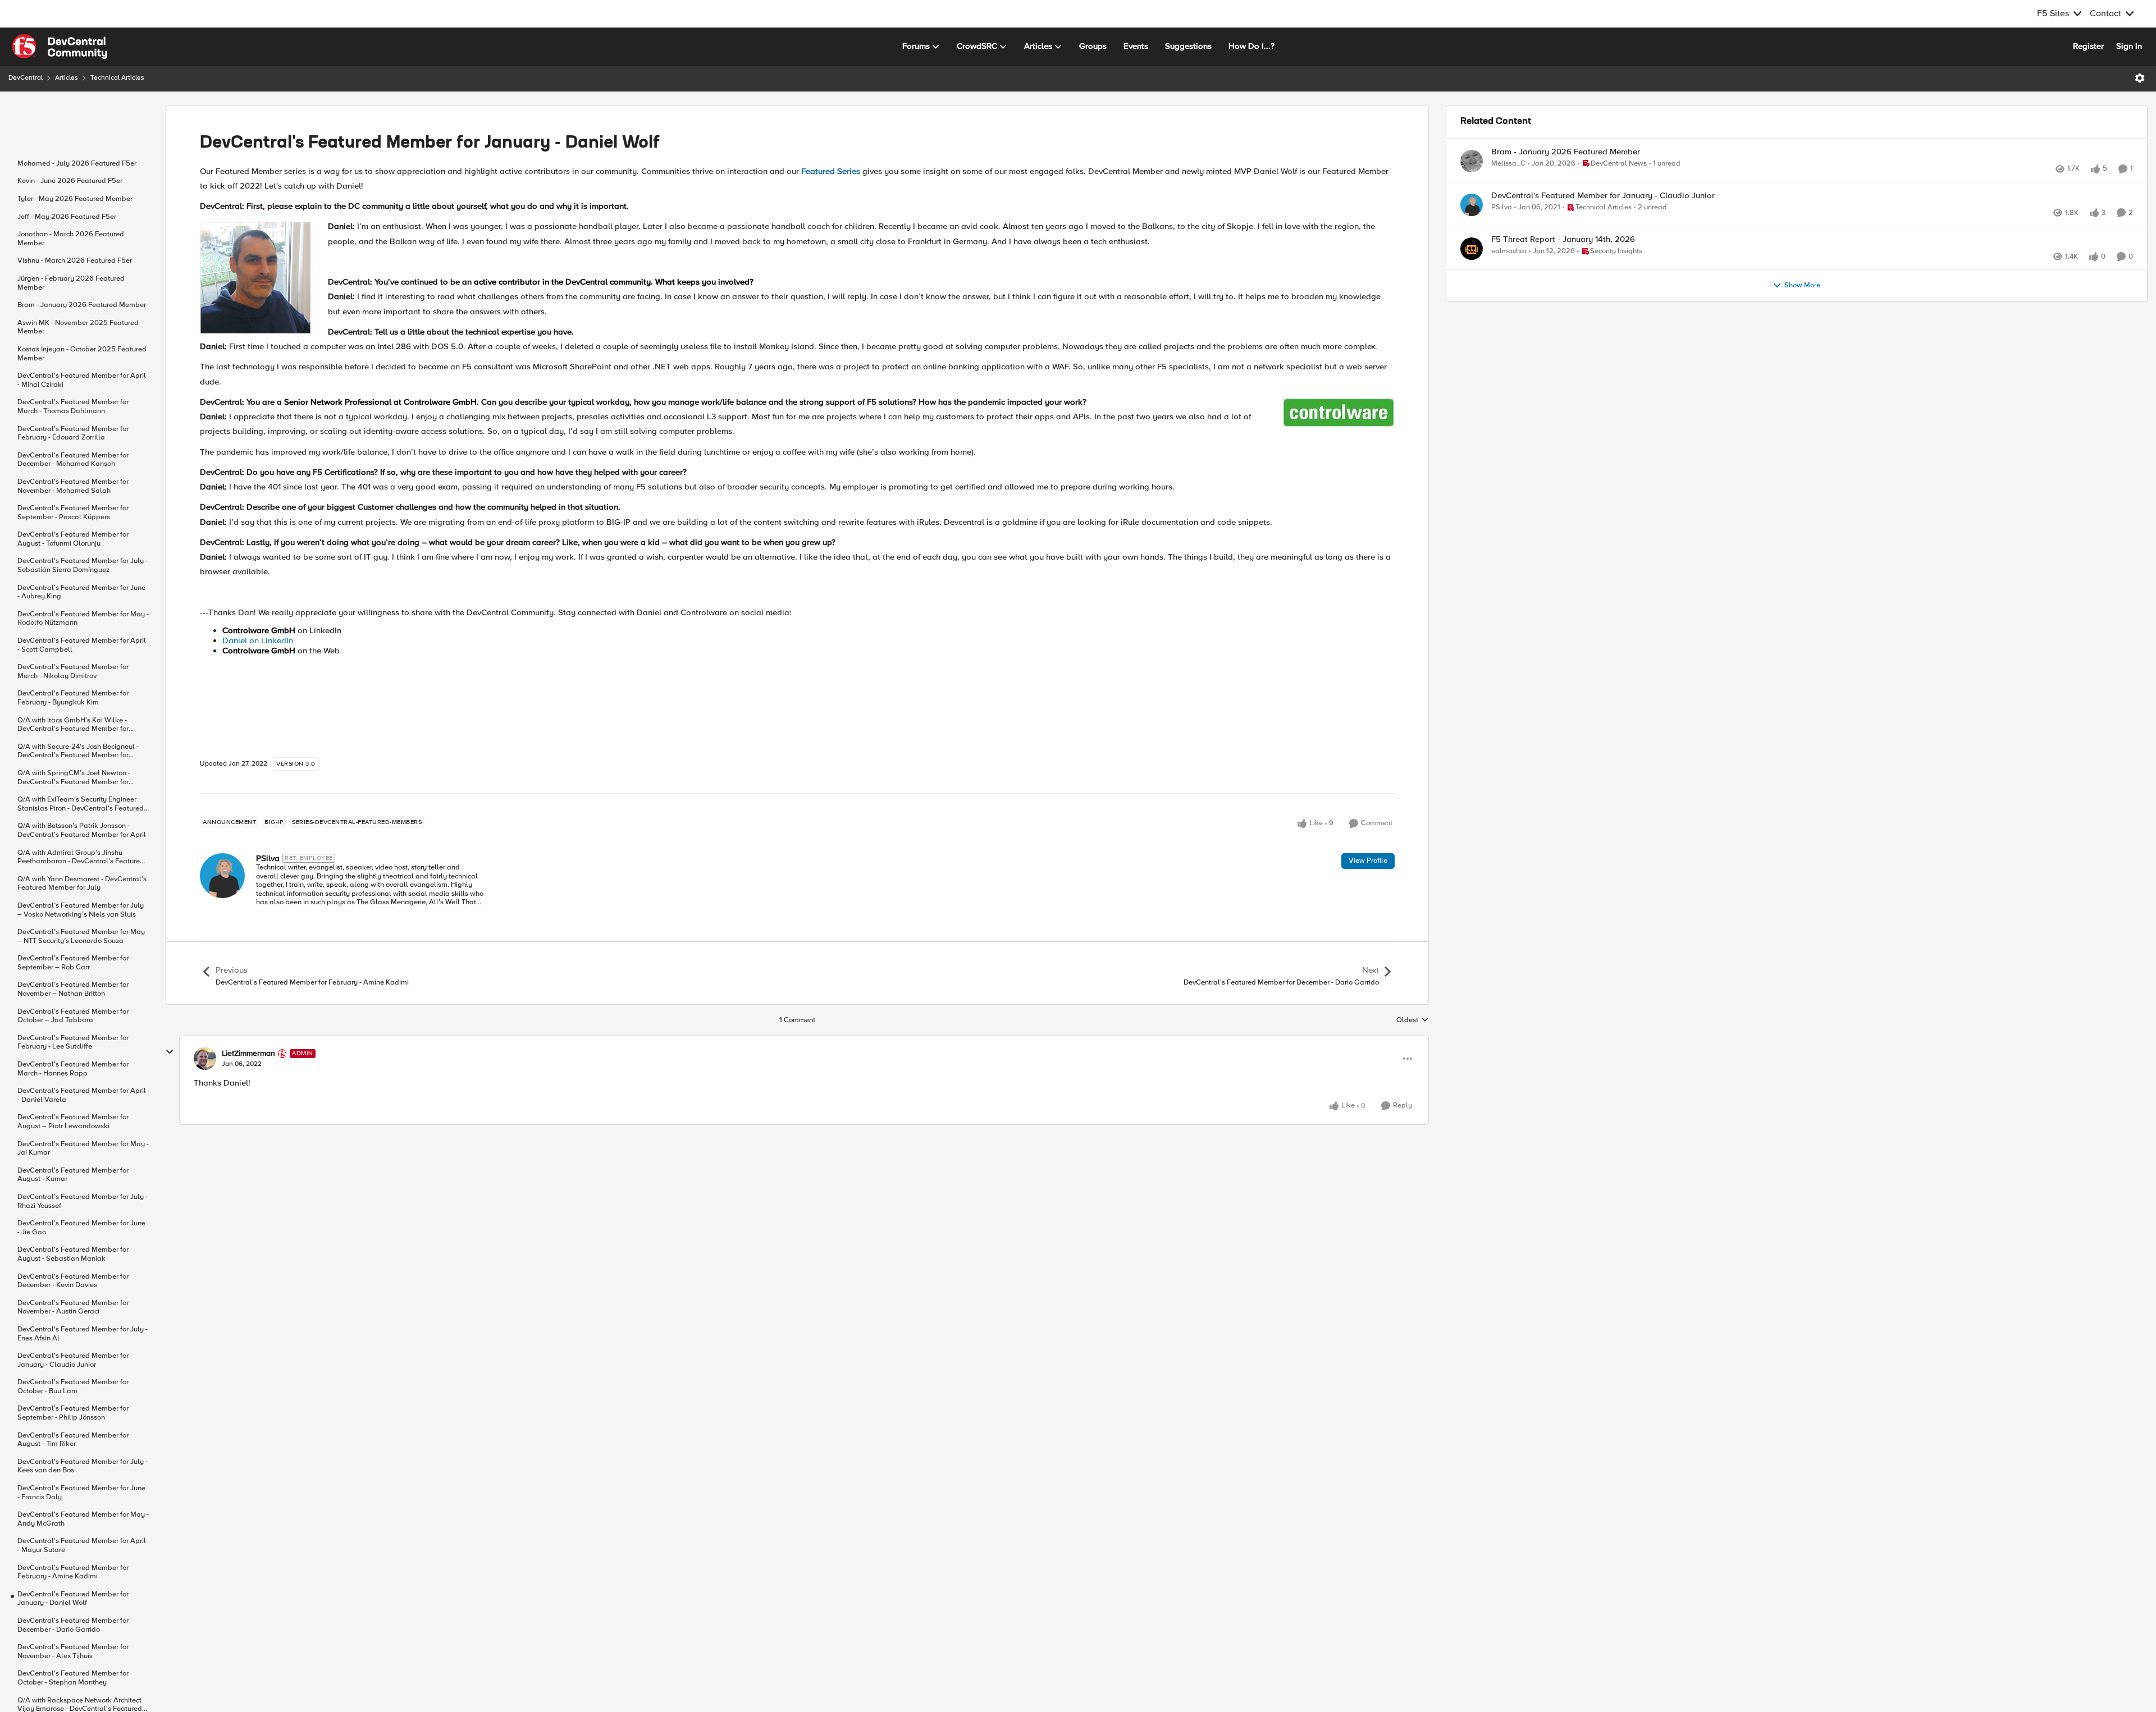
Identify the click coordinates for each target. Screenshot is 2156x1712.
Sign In (2129, 46)
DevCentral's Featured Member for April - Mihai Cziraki (82, 380)
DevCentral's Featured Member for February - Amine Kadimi (73, 1573)
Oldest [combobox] (1413, 1020)
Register (2088, 46)
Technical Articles (117, 78)
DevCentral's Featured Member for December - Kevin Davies (73, 1281)
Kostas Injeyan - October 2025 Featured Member (82, 354)
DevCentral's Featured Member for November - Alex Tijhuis (73, 1652)
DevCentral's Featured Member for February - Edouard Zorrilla (73, 434)
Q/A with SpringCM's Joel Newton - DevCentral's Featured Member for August (74, 778)
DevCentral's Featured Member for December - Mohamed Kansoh (73, 460)
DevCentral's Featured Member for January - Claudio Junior (73, 1360)
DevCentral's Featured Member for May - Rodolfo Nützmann (83, 619)
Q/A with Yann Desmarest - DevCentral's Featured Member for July (82, 884)
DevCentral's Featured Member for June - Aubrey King (81, 592)
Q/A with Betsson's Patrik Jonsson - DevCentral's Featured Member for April (82, 830)
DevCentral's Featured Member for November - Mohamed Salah (73, 486)
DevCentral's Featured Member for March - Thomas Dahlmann (73, 407)
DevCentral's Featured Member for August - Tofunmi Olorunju (73, 539)
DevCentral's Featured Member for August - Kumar (73, 1175)
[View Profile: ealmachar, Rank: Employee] (1472, 273)
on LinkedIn (270, 640)
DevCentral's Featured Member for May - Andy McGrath (83, 1519)
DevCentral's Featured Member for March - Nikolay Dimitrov (73, 672)
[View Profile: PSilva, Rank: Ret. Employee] (222, 876)
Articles (67, 78)
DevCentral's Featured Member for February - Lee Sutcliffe (73, 1043)
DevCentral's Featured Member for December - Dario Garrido (73, 1625)
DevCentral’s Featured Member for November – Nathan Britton (73, 989)
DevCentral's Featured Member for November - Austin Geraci (73, 1308)
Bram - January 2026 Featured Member (82, 305)
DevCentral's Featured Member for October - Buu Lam (73, 1387)
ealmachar (1509, 276)
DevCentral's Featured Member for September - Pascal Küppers (73, 513)
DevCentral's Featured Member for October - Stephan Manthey (73, 1678)
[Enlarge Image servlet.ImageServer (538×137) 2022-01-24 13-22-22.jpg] (1339, 413)
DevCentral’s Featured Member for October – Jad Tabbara (73, 1016)
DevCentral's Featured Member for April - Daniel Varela (82, 1095)
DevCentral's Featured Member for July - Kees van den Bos (83, 1466)
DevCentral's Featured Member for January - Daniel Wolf (73, 1599)
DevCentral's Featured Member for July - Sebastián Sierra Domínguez (83, 566)
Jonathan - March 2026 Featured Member (71, 239)
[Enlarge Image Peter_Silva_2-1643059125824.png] (255, 278)
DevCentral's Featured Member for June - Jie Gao (81, 1228)
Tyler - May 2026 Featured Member (75, 199)
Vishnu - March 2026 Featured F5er (75, 261)
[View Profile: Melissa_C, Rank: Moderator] (1472, 161)
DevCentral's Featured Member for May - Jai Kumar (83, 1149)
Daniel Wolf (1275, 171)
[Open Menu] (2140, 78)
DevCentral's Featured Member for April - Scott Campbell (82, 645)
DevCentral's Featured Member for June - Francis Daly (81, 1493)
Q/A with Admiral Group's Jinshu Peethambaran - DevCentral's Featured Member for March (81, 857)
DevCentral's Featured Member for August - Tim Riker (73, 1440)
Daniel (235, 640)
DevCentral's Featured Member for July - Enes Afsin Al (83, 1334)
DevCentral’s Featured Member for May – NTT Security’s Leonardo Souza (81, 937)
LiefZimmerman (248, 1054)
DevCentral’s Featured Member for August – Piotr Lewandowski (73, 1122)
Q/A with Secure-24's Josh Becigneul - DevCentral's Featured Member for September (78, 751)
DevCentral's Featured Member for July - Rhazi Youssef (83, 1201)
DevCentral (26, 78)
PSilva (268, 858)
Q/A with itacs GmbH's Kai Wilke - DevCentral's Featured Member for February (73, 725)
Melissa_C (1508, 164)
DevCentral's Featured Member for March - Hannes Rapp (73, 1069)
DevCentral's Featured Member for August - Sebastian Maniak (73, 1254)
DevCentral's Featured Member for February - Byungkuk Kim (73, 698)
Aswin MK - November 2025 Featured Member (78, 328)
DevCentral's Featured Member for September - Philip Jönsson (73, 1413)
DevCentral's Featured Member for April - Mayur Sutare (82, 1546)
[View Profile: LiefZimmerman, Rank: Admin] (205, 1059)
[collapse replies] (170, 1052)
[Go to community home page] (60, 47)
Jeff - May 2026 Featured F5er (67, 217)
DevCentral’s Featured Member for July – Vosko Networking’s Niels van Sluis (81, 910)
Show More (1802, 322)
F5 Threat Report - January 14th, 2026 (1563, 264)
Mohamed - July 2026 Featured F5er (77, 164)
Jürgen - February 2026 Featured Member (71, 283)
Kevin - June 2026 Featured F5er (70, 181)
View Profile (1368, 860)
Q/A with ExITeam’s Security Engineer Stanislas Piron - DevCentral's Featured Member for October (81, 804)
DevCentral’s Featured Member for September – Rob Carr (73, 963)
